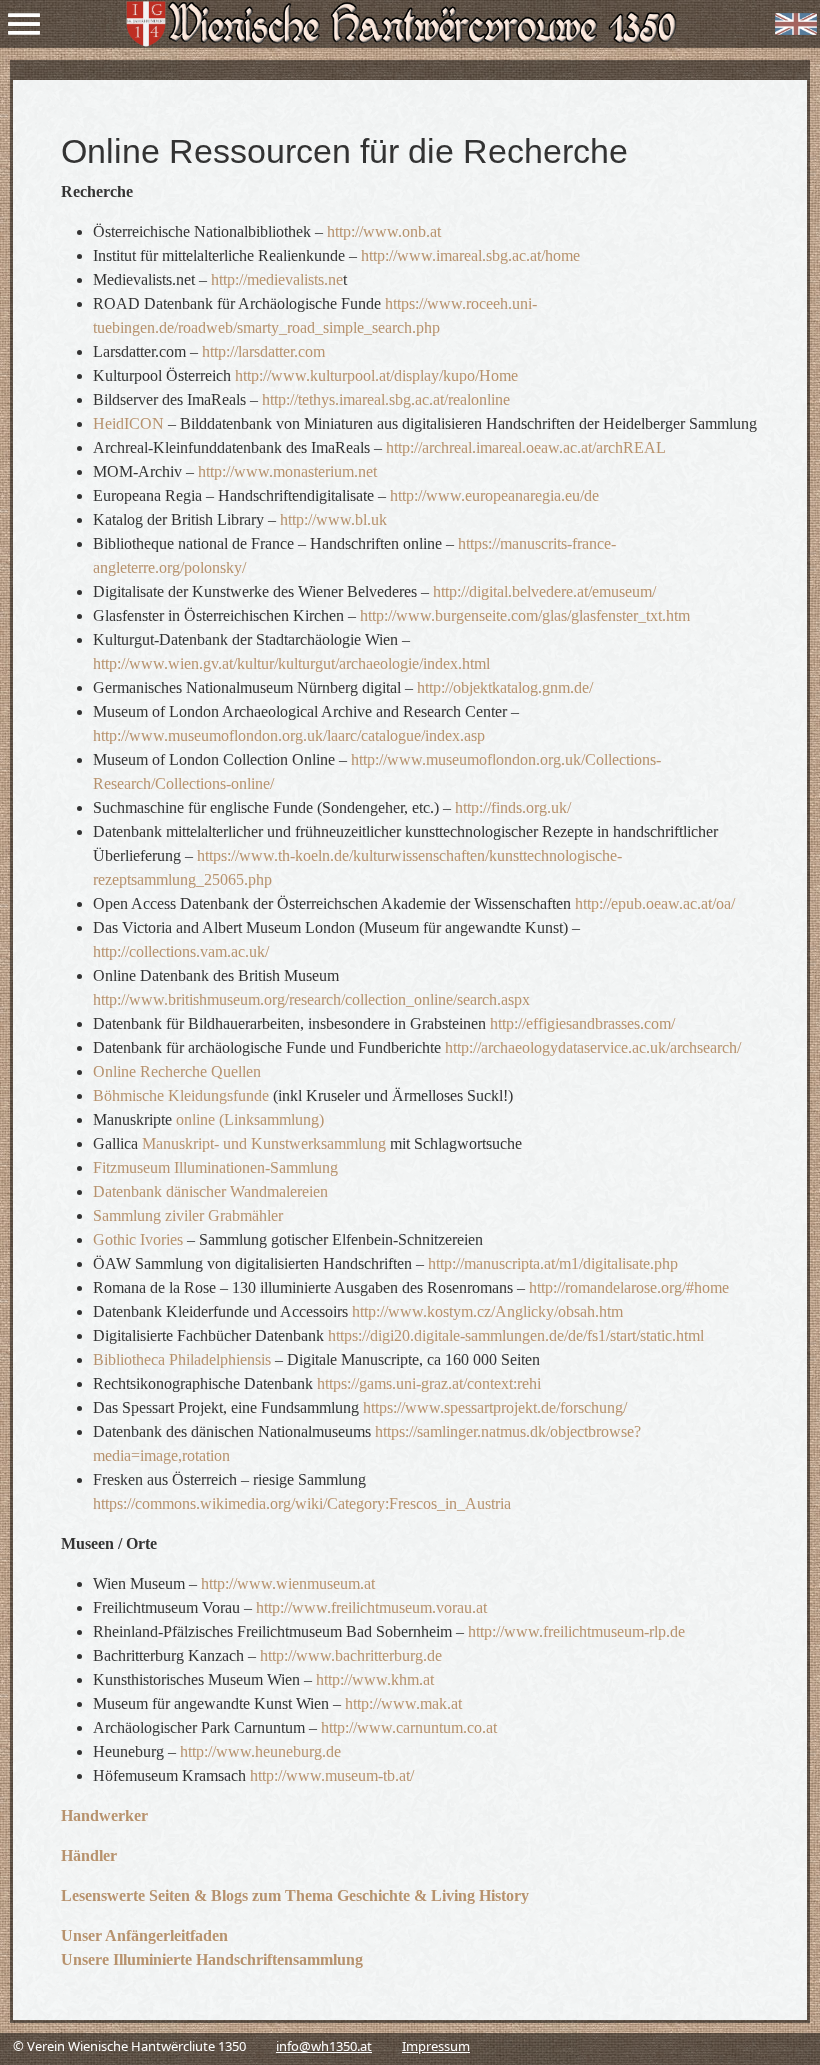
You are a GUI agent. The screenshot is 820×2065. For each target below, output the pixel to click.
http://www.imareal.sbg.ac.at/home (470, 255)
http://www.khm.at (375, 1679)
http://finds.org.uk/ (513, 807)
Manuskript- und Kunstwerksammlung (264, 1143)
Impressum (436, 2046)
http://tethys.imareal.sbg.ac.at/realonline (386, 399)
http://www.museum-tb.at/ (330, 1775)
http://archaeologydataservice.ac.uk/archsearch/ (593, 1047)
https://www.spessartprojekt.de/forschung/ (495, 1407)
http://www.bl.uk (333, 519)
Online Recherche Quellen (177, 1071)
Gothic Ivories (138, 1239)
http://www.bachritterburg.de (351, 1655)
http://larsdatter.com (263, 351)
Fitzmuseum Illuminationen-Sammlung (215, 1167)
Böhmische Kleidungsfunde (181, 1095)
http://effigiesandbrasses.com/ (582, 1023)
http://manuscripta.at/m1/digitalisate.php (553, 1263)
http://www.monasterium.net (287, 471)
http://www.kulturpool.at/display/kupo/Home (376, 375)
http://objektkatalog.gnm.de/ (503, 687)
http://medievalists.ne (277, 279)
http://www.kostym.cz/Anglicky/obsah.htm (487, 1311)
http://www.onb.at (384, 231)
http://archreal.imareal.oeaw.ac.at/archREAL (526, 447)
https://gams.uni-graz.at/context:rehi (429, 1383)
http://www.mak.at (403, 1703)
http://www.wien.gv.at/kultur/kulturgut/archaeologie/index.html (291, 663)
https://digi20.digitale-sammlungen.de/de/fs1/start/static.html (516, 1335)
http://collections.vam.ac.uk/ (181, 951)
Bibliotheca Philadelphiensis (182, 1359)
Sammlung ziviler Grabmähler (188, 1215)
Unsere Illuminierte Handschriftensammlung (212, 1959)
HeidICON (128, 423)
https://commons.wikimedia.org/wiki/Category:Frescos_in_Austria (302, 1503)
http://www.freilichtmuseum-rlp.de (576, 1631)
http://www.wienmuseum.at (288, 1583)
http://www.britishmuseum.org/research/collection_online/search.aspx (311, 999)
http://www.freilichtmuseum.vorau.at (371, 1607)
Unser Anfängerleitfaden (144, 1935)
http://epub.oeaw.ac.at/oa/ (655, 903)
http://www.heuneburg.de (260, 1751)
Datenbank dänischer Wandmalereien (210, 1191)
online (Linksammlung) (250, 1119)
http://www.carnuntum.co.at (409, 1727)
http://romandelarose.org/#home (629, 1287)
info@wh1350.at (324, 2046)
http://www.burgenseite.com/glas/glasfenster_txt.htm (525, 615)
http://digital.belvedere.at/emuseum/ (544, 591)
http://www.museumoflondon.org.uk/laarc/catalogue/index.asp (289, 735)
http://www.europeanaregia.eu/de (494, 495)
